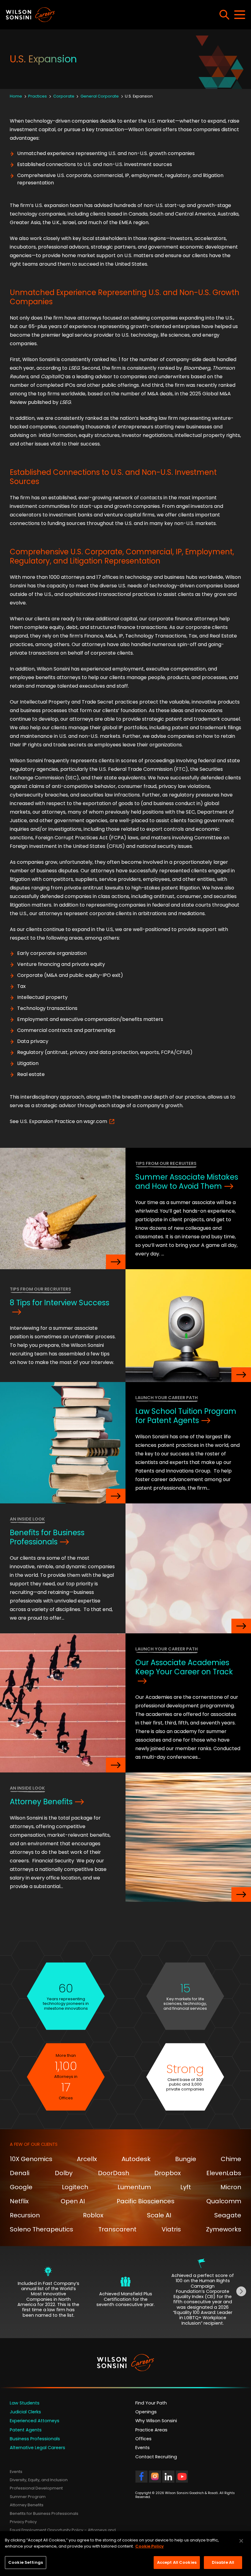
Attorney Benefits (41, 1802)
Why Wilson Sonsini (156, 2421)
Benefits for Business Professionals (47, 1537)
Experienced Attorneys (35, 2421)
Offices (143, 2439)
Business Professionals (35, 2439)
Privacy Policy (23, 2522)
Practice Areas (151, 2430)
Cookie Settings (26, 2562)
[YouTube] (182, 2480)
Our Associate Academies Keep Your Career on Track (184, 1667)
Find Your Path (151, 2403)
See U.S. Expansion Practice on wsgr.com (58, 1121)
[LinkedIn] (168, 2480)
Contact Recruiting (156, 2457)
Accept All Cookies (177, 2562)
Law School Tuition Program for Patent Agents (186, 1416)
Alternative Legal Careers (37, 2448)
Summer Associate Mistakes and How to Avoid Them (187, 1182)
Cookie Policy (150, 2546)
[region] (125, 2554)
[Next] (241, 2292)
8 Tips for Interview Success (60, 1303)
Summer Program (28, 2497)
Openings (146, 2412)
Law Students (25, 2403)
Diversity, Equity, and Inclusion (39, 2480)
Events (142, 2448)
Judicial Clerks (25, 2412)
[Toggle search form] (224, 15)
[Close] (241, 2541)
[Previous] (10, 2292)
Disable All (223, 2562)
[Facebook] (141, 2480)
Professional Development (36, 2488)
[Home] (93, 15)
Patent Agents (26, 2430)
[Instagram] (155, 2480)
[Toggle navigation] (240, 15)
